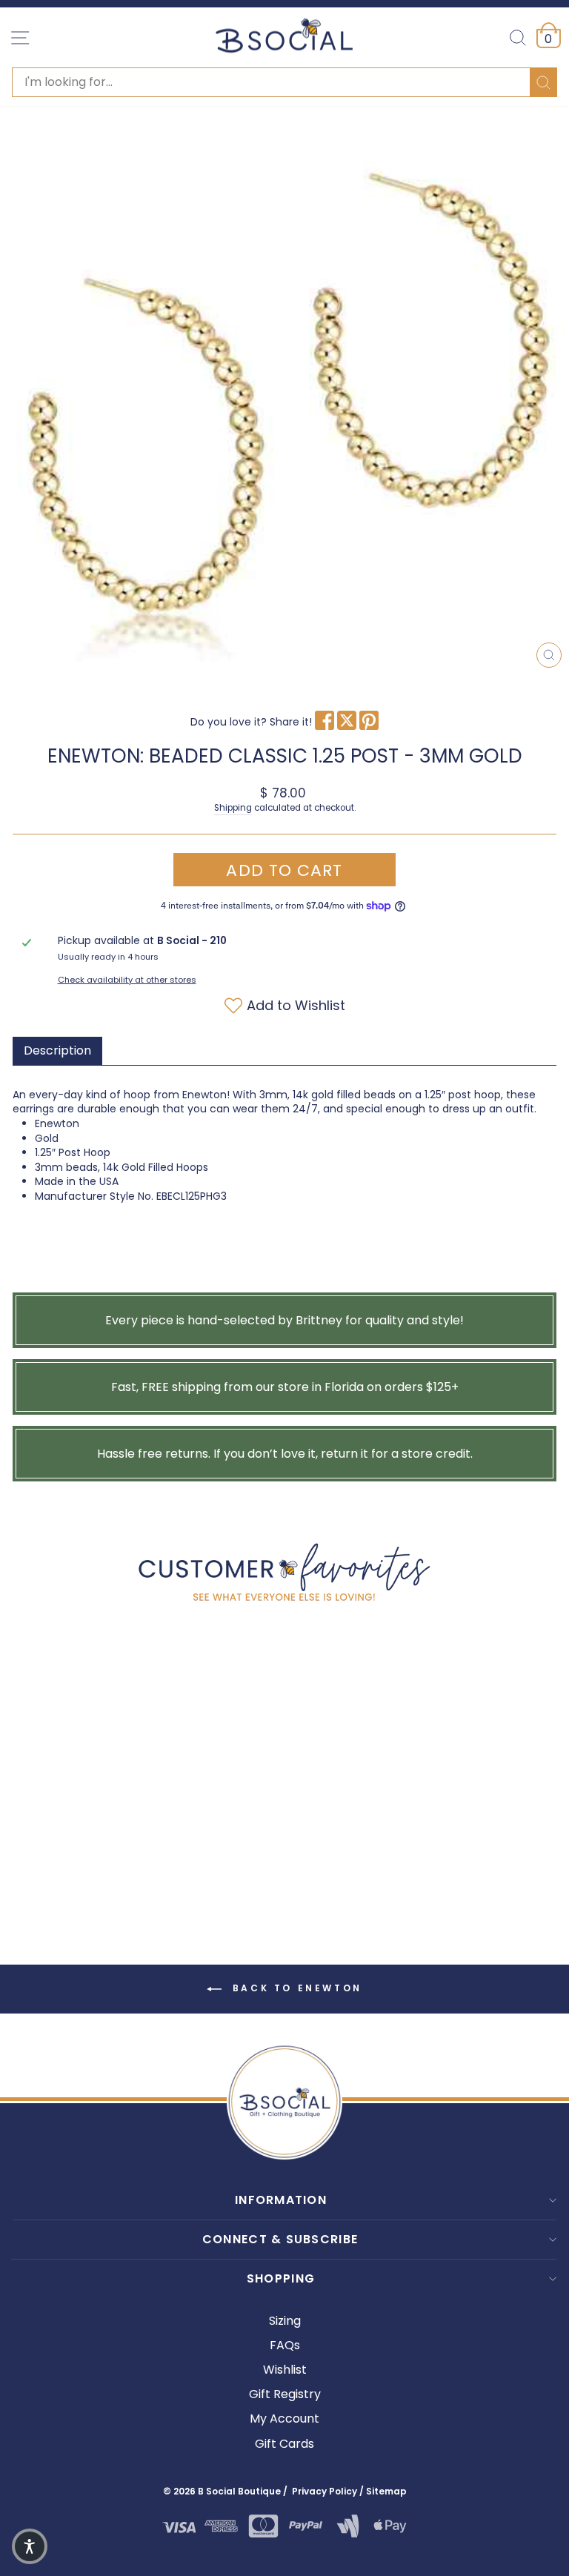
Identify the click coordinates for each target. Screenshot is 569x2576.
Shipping (233, 808)
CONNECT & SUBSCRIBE (280, 2239)
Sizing (285, 2321)
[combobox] (284, 82)
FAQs (285, 2345)
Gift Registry (285, 2394)
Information (281, 2200)
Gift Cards (284, 2444)
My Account (284, 2419)
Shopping (281, 2278)
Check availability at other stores (127, 980)
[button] (30, 2546)
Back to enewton (295, 1988)
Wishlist (285, 2370)
